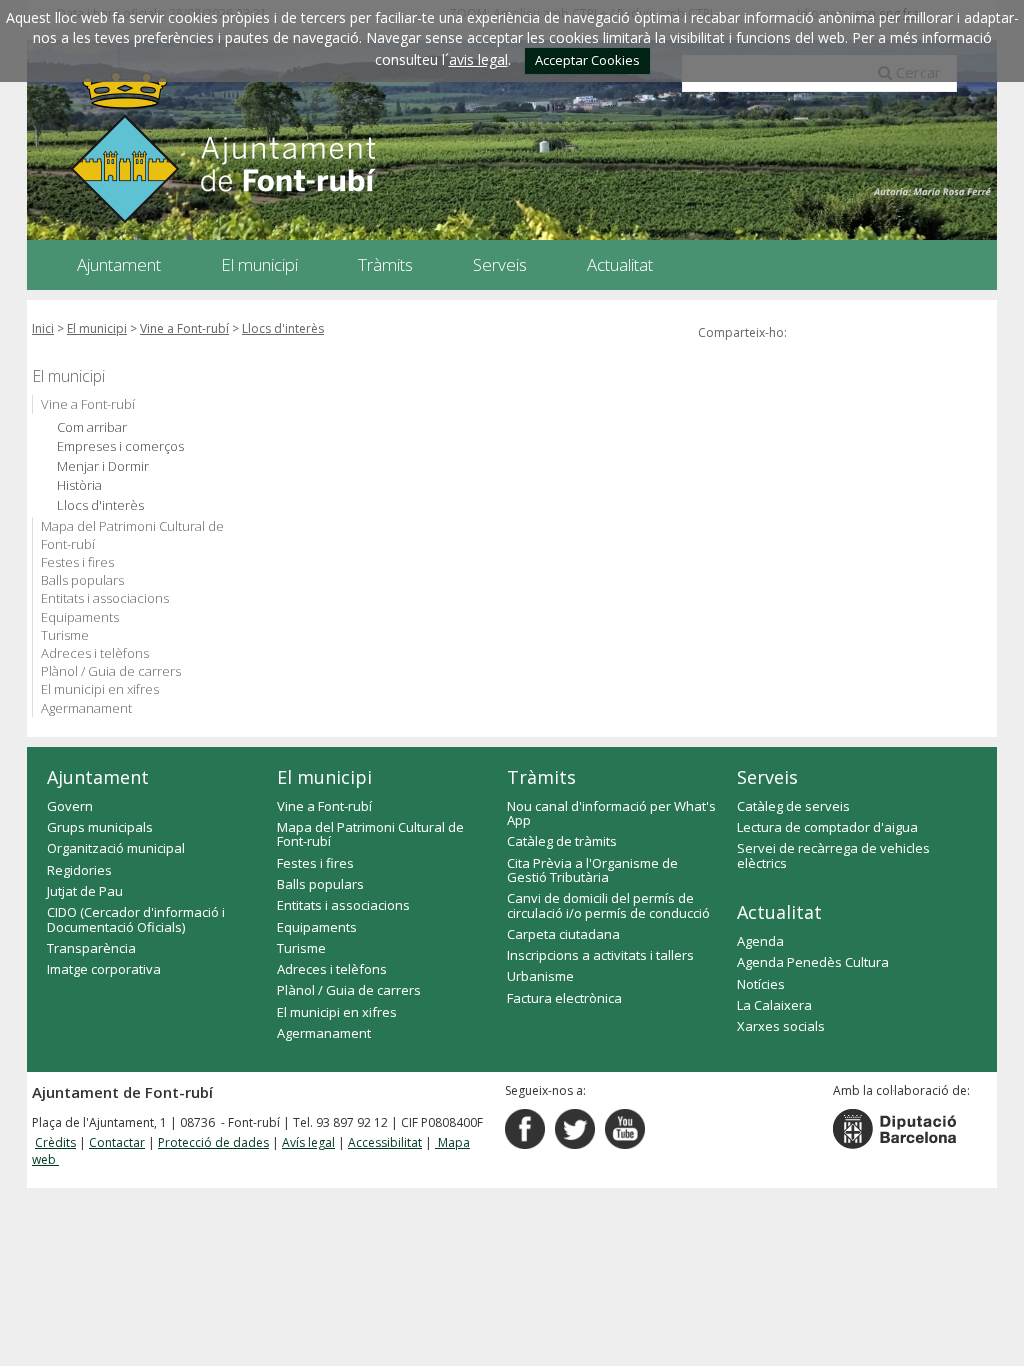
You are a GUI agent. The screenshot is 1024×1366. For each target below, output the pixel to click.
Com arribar (92, 427)
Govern (70, 806)
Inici (43, 328)
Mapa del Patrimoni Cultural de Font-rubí (132, 535)
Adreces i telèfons (95, 653)
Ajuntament (98, 777)
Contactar (117, 1142)
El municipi (97, 328)
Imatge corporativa (104, 969)
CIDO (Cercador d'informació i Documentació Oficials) (136, 919)
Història (79, 485)
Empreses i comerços (120, 446)
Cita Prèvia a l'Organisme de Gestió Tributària (592, 870)
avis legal (478, 59)
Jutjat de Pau (85, 891)
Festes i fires (77, 562)
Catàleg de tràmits (562, 841)
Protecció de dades (213, 1142)
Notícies (761, 984)
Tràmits (541, 777)
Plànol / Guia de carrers (111, 671)
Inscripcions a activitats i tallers (600, 955)
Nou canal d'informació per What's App (611, 813)
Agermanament (86, 708)
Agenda (760, 941)
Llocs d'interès (283, 328)
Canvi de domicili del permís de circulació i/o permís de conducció (608, 905)
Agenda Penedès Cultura (813, 962)
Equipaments (80, 617)
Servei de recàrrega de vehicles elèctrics (833, 855)
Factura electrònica (564, 998)
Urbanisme (540, 976)
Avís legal (308, 1142)
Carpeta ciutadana (563, 934)
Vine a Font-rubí (184, 328)
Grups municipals (100, 827)
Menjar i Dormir (103, 466)
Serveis (767, 777)
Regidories (79, 870)
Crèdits (55, 1142)
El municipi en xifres (100, 689)
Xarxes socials (781, 1026)
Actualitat (779, 912)
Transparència (91, 948)
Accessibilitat (385, 1142)
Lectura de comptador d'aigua (827, 827)
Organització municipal (116, 848)
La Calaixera (774, 1005)
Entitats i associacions (105, 598)
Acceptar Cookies (587, 60)
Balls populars (82, 580)
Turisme (65, 635)
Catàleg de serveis (793, 806)
